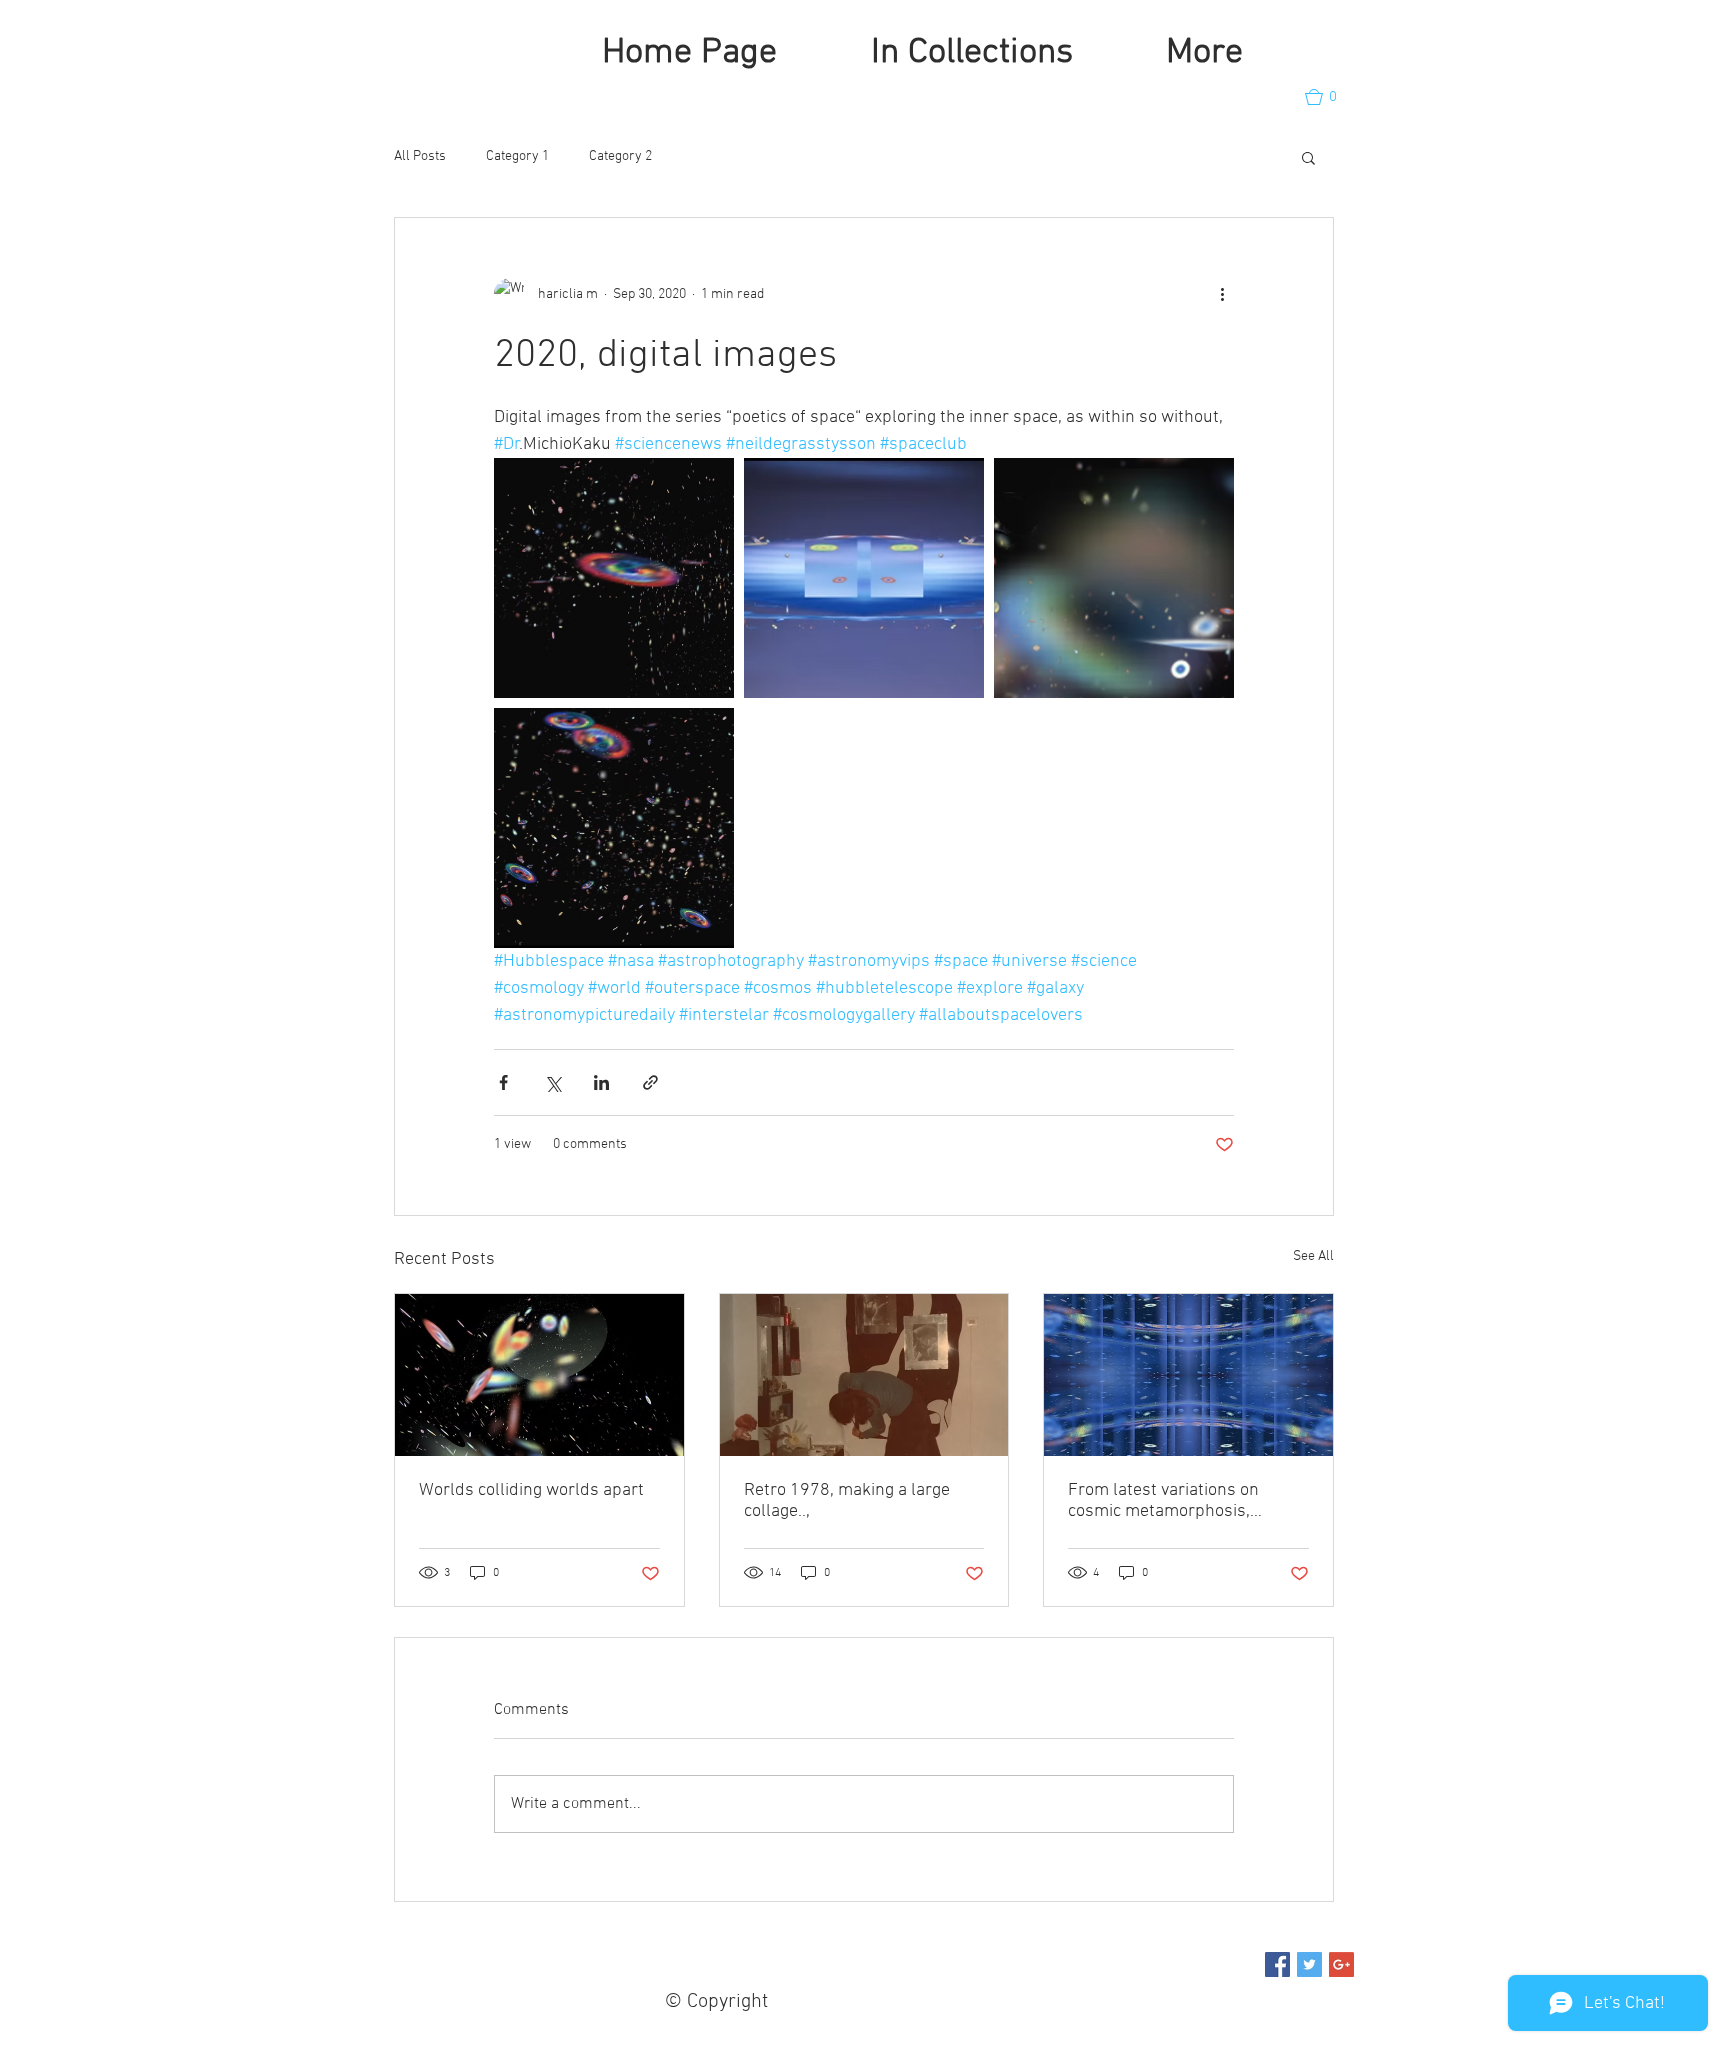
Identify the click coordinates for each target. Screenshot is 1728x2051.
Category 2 (620, 156)
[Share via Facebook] (503, 1082)
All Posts (420, 156)
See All (1313, 1256)
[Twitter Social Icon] (1309, 1964)
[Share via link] (650, 1082)
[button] (1330, 97)
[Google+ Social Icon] (1341, 1964)
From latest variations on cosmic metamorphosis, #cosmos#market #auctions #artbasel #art (1173, 1501)
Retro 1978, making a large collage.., (847, 1501)
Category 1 (517, 156)
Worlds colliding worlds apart (531, 1490)
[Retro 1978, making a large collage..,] (864, 1375)
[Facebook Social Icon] (1277, 1964)
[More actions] (1222, 294)
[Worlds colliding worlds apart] (539, 1375)
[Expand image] (614, 578)
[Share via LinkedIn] (601, 1082)
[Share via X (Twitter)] (552, 1082)
